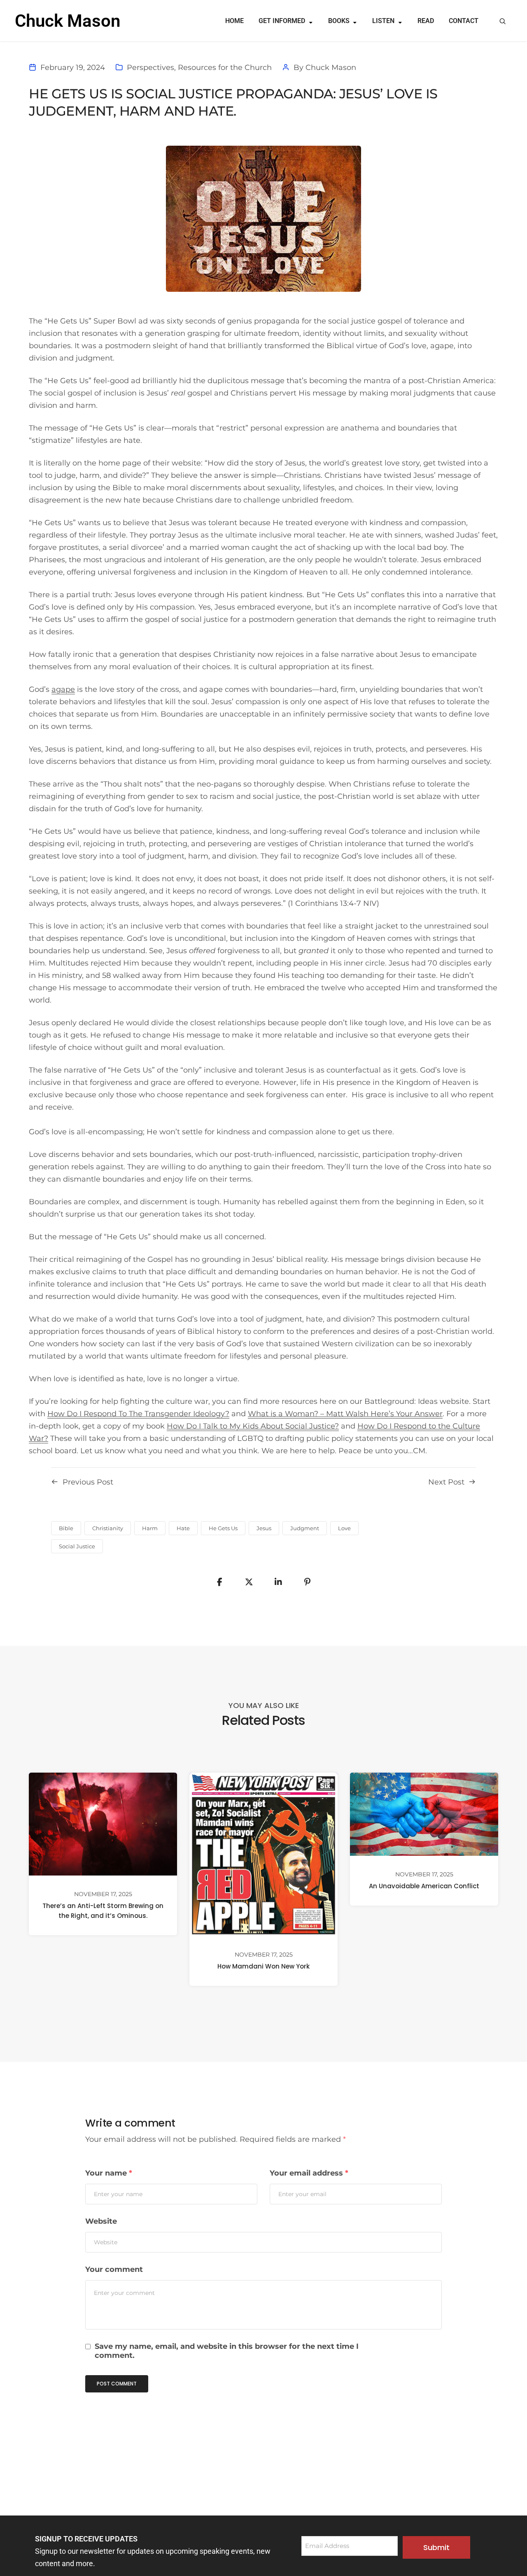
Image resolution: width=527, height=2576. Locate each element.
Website (101, 2221)
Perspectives (150, 67)
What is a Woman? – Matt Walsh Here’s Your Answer (345, 1414)
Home (234, 21)
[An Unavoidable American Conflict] (424, 1814)
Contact (464, 21)
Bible (66, 1528)
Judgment (305, 1528)
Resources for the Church (225, 67)
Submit (436, 2547)
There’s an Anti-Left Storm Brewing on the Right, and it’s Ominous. (103, 1911)
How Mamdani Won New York (263, 1967)
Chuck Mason (331, 67)
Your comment (114, 2269)
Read (426, 21)
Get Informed (282, 21)
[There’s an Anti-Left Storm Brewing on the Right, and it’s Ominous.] (103, 1824)
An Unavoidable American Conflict (424, 1886)
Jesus (264, 1528)
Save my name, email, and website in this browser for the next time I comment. (227, 2351)
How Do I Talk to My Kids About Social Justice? (253, 1426)
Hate (183, 1528)
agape (63, 689)
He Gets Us (223, 1528)
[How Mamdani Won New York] (263, 1854)
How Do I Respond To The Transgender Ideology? (138, 1414)
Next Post (446, 1482)
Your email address (309, 2173)
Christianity (108, 1528)
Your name (109, 2173)
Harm (150, 1528)
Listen (383, 21)
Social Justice (77, 1546)
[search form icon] (503, 21)
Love (344, 1528)
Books (339, 21)
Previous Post (88, 1482)
